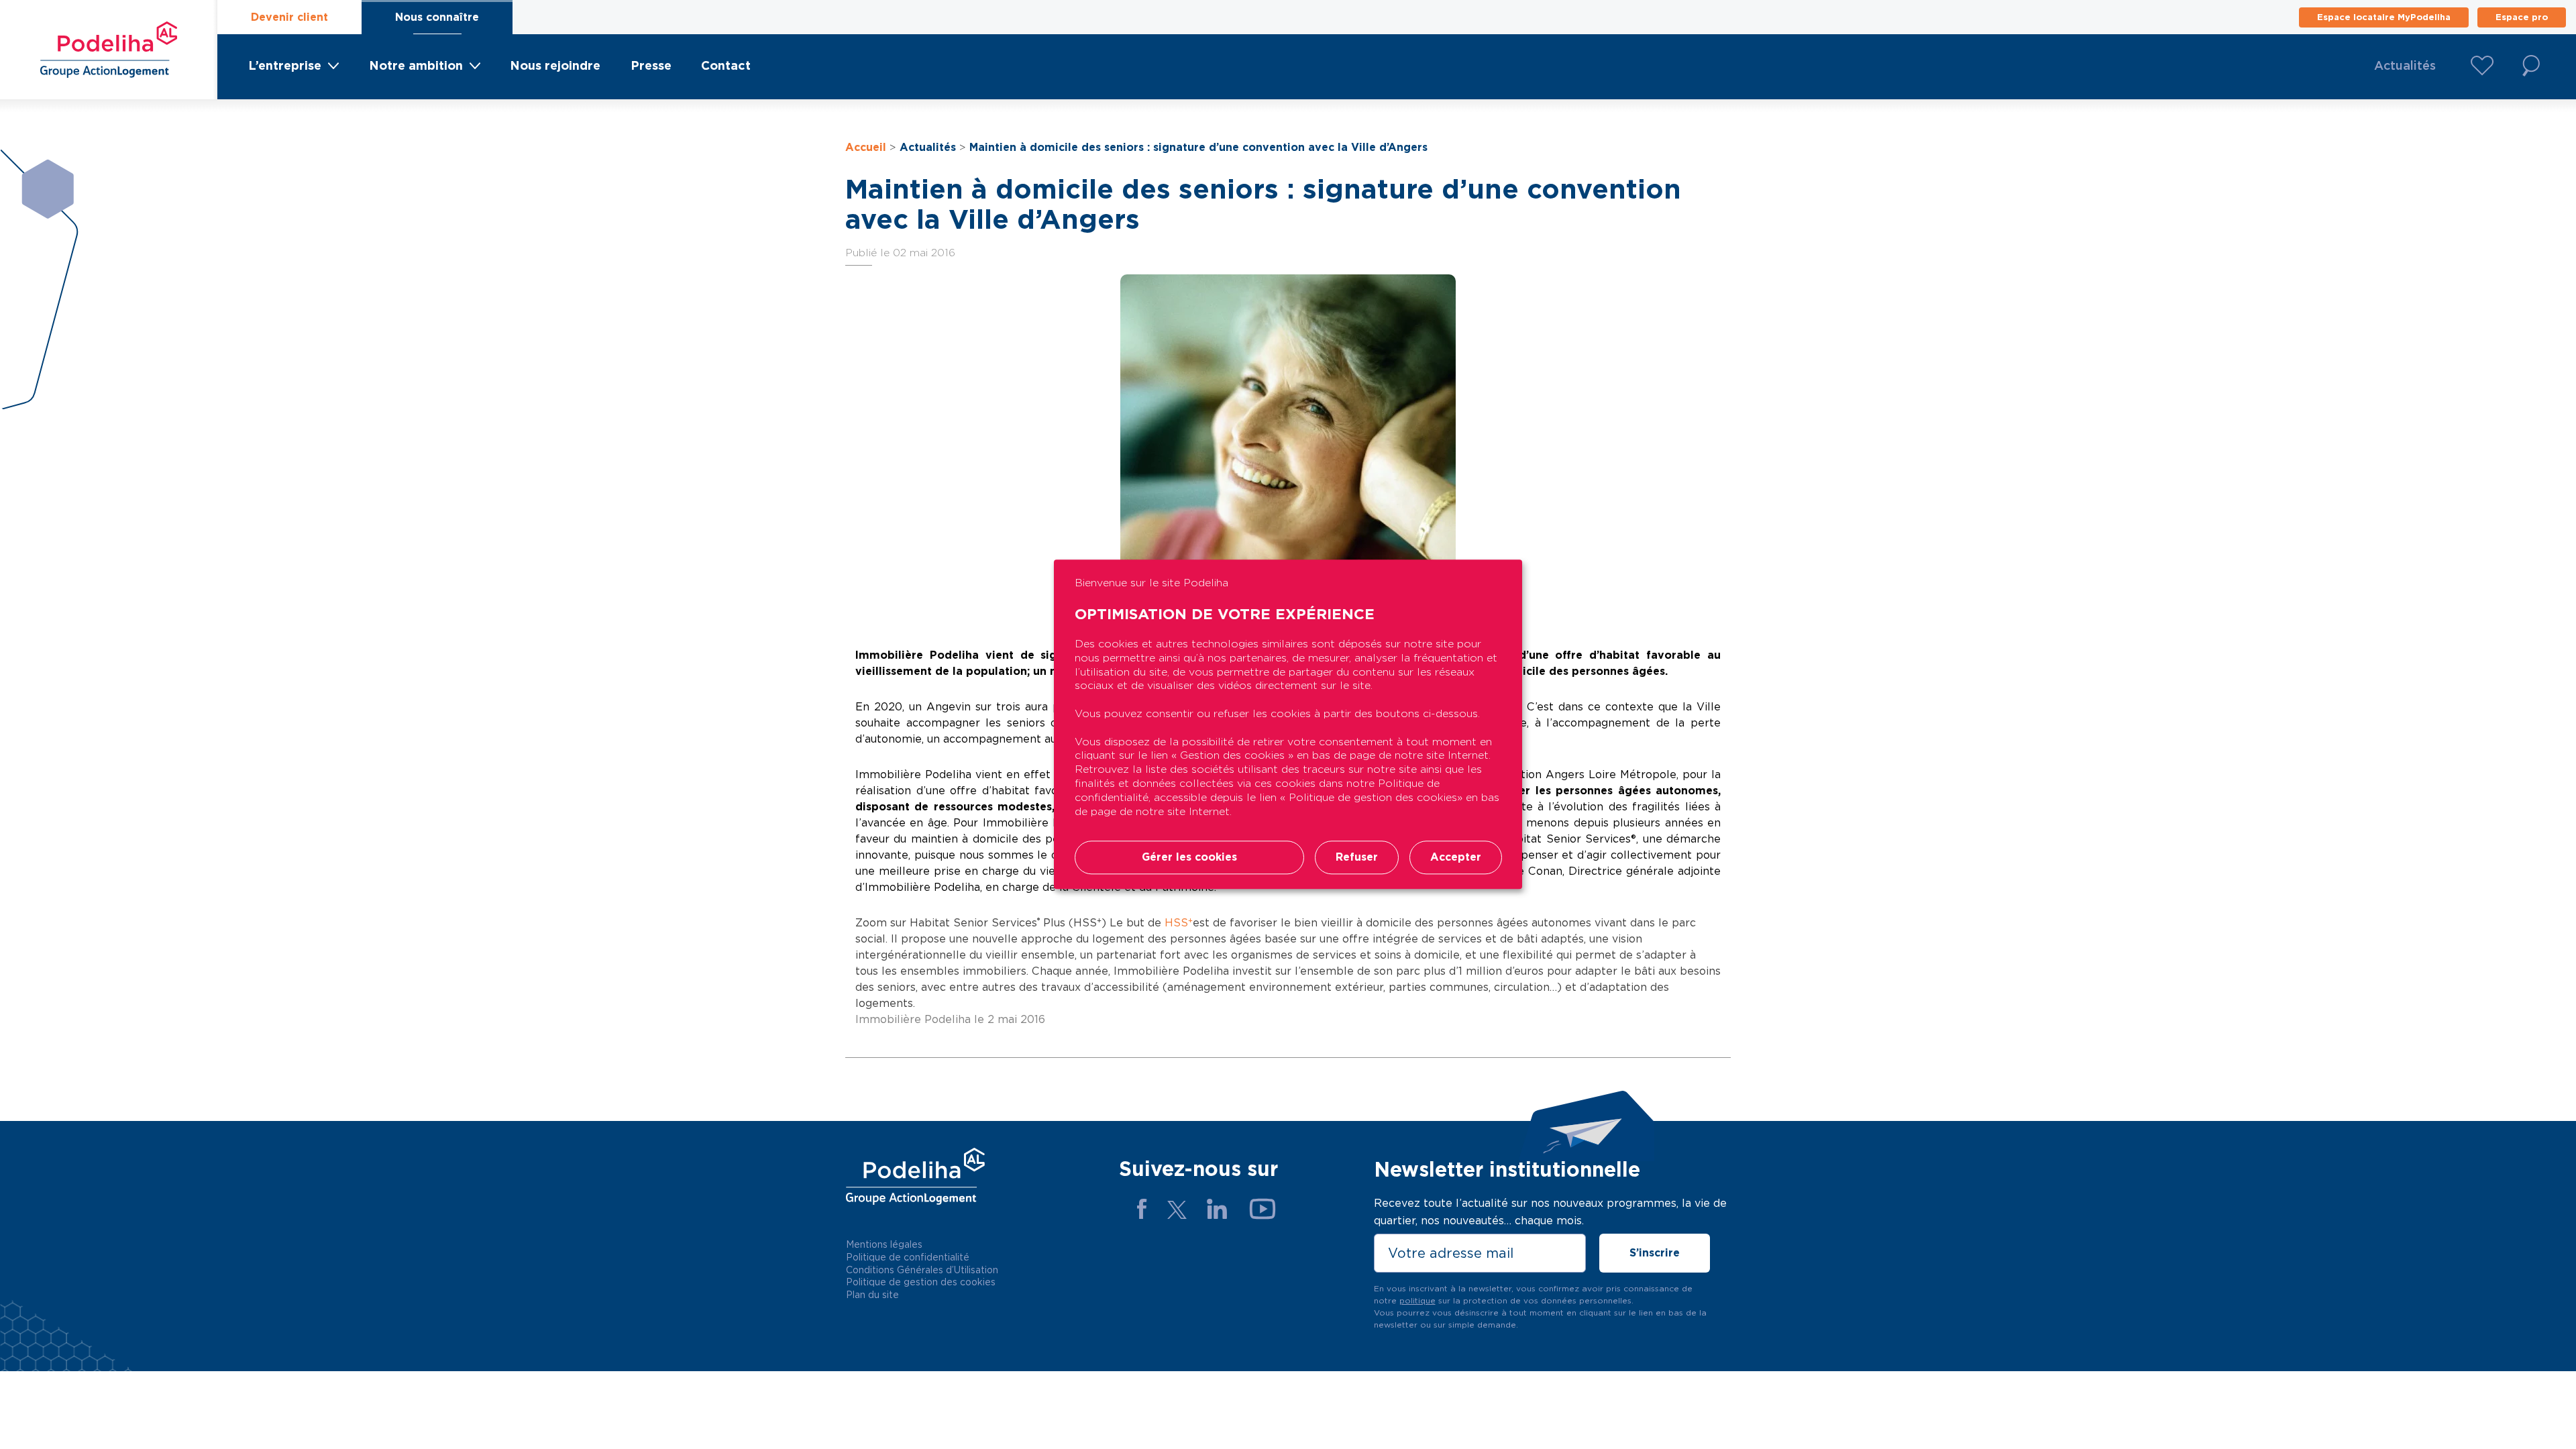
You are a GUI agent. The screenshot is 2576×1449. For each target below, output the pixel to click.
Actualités (2405, 65)
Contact (726, 65)
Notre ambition (416, 65)
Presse (651, 65)
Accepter (1456, 858)
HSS (1179, 923)
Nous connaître (437, 17)
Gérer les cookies (1189, 858)
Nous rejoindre (555, 65)
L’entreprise (285, 65)
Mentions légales (884, 1244)
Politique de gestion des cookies (921, 1282)
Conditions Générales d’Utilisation (922, 1270)
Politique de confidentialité (908, 1257)
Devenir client (289, 17)
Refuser (1357, 858)
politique (1417, 1300)
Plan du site (872, 1295)
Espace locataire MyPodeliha (2384, 17)
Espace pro (2522, 17)
